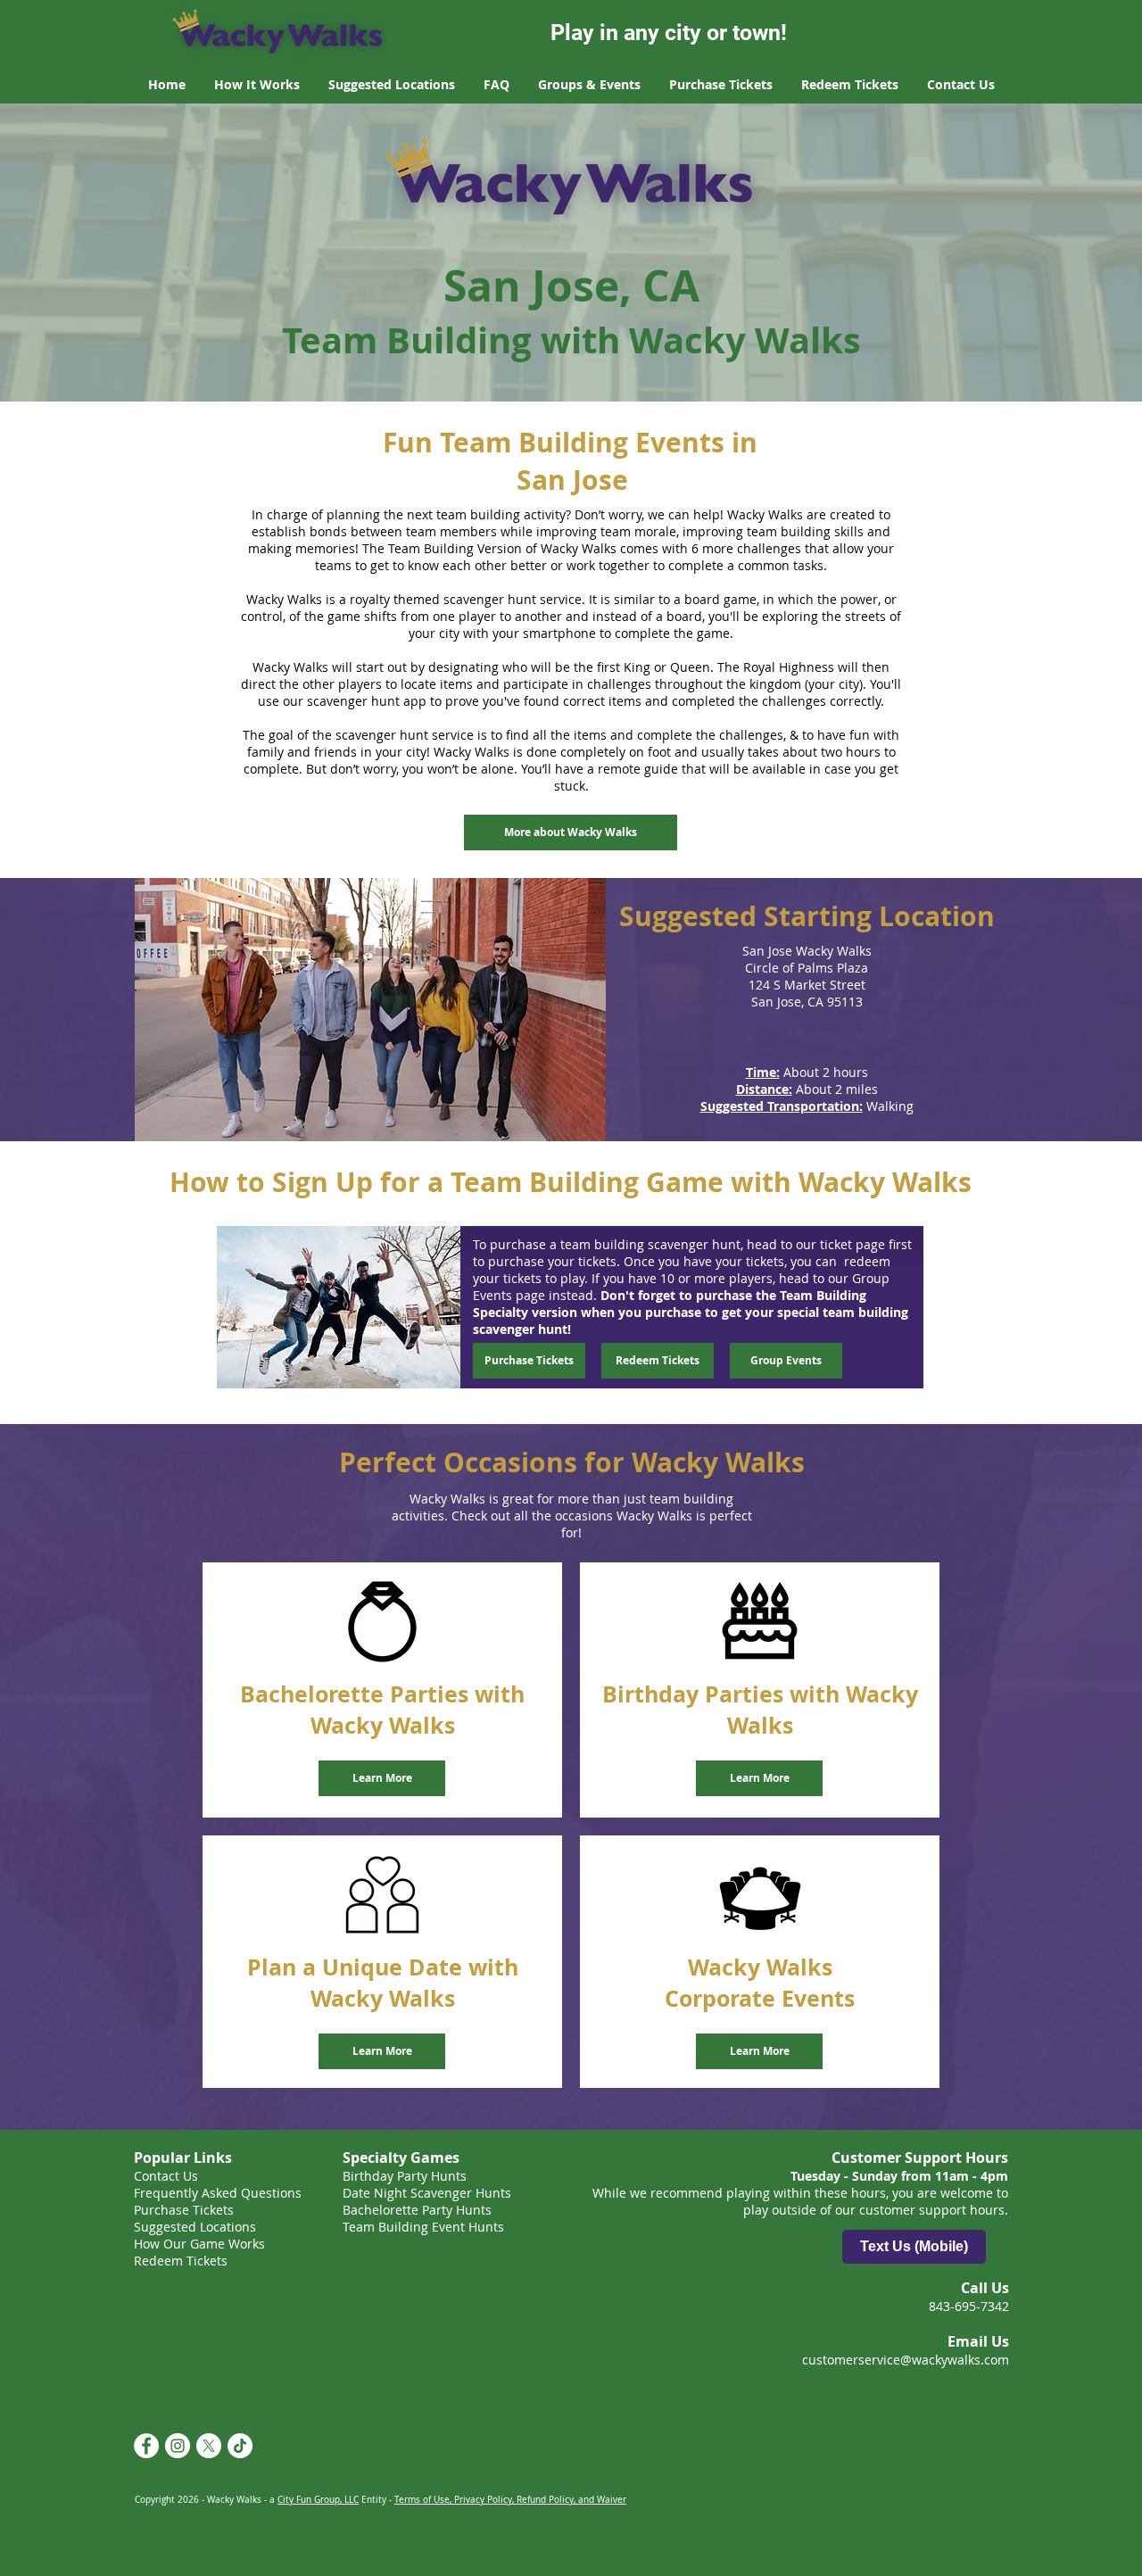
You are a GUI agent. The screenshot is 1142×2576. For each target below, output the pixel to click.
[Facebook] (146, 2446)
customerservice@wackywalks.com (906, 2360)
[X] (209, 2446)
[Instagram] (178, 2446)
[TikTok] (240, 2446)
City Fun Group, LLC (318, 2500)
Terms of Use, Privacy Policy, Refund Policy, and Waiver (510, 2500)
